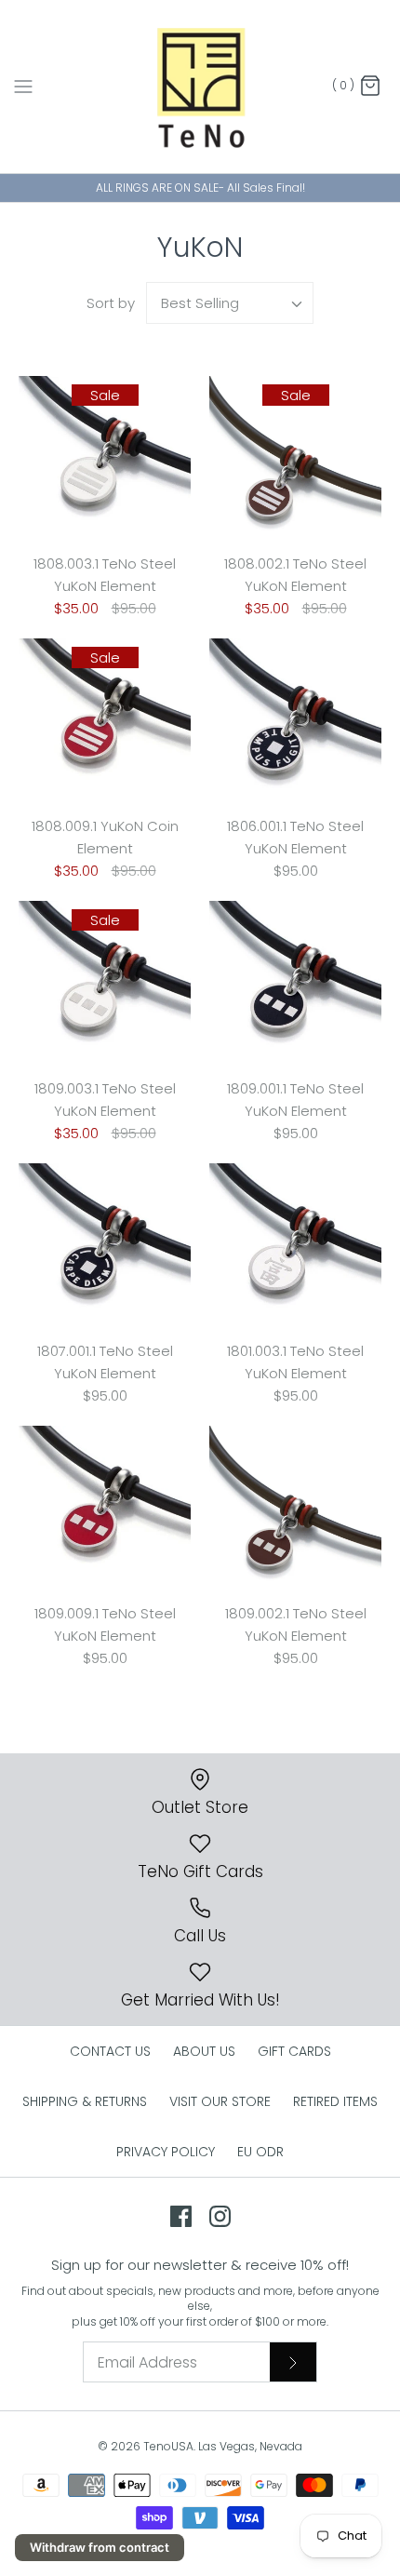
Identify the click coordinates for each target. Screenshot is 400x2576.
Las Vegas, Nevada (250, 2446)
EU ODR (260, 2152)
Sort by (111, 303)
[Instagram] (220, 2216)
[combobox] (230, 303)
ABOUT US (204, 2051)
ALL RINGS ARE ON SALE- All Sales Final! (200, 188)
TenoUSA (168, 2446)
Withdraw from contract (100, 2547)
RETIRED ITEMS (335, 2101)
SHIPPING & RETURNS (85, 2101)
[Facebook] (181, 2216)
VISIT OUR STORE (220, 2101)
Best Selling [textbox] (200, 303)
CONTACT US (110, 2051)
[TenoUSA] (200, 87)
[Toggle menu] (23, 86)
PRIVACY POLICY (166, 2152)
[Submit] (293, 2362)
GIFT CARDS (294, 2051)
